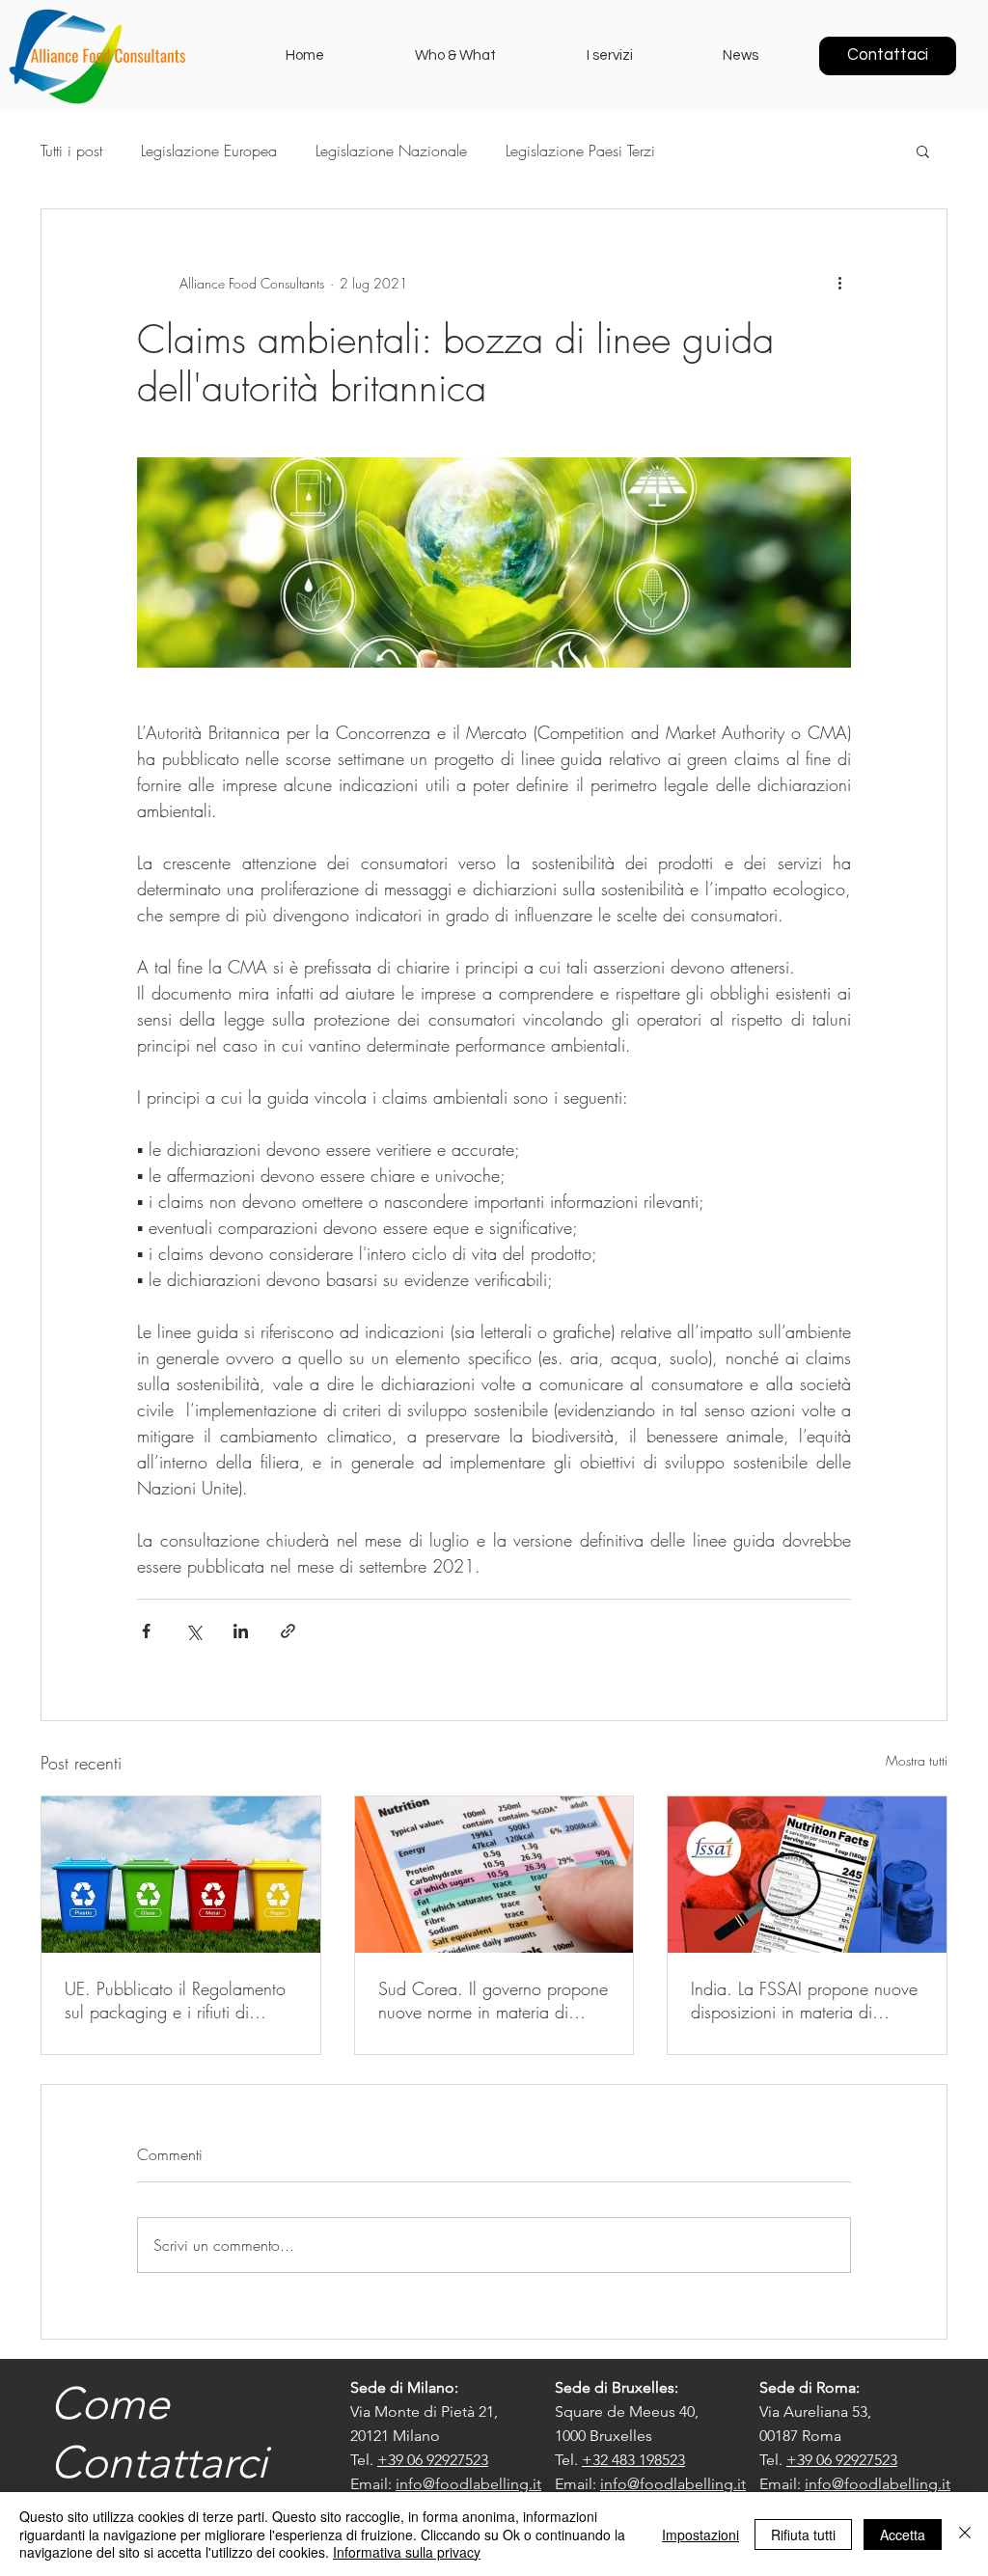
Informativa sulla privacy (407, 2552)
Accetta (903, 2535)
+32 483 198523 (633, 2460)
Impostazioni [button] (700, 2535)
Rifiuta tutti (803, 2535)
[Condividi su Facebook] (146, 1631)
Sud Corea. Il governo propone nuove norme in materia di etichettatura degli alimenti (493, 2000)
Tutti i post (71, 151)
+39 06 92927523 (433, 2460)
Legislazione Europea (209, 151)
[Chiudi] (965, 2534)
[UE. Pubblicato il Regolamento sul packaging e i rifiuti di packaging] (181, 1875)
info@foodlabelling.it (468, 2484)
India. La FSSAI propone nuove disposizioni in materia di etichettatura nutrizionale (804, 2000)
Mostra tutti (917, 1760)
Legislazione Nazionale (391, 151)
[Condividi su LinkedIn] (241, 1631)
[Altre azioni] (839, 283)
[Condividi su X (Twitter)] (193, 1631)
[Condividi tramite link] (288, 1631)
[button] (923, 151)
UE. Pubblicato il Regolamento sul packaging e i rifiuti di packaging (175, 2000)
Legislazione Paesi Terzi (580, 151)
